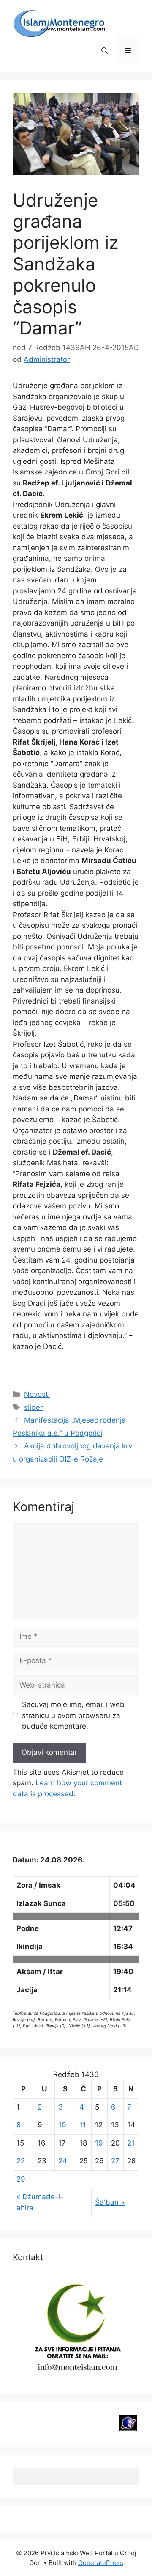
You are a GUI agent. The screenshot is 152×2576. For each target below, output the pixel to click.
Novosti (37, 1394)
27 (115, 2161)
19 (99, 2143)
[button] (104, 51)
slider (33, 1407)
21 (131, 2143)
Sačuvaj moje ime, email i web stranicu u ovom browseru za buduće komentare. (73, 1715)
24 (63, 2161)
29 (21, 2179)
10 (62, 2125)
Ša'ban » (110, 2202)
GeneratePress (101, 2563)
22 (21, 2161)
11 (83, 2125)
